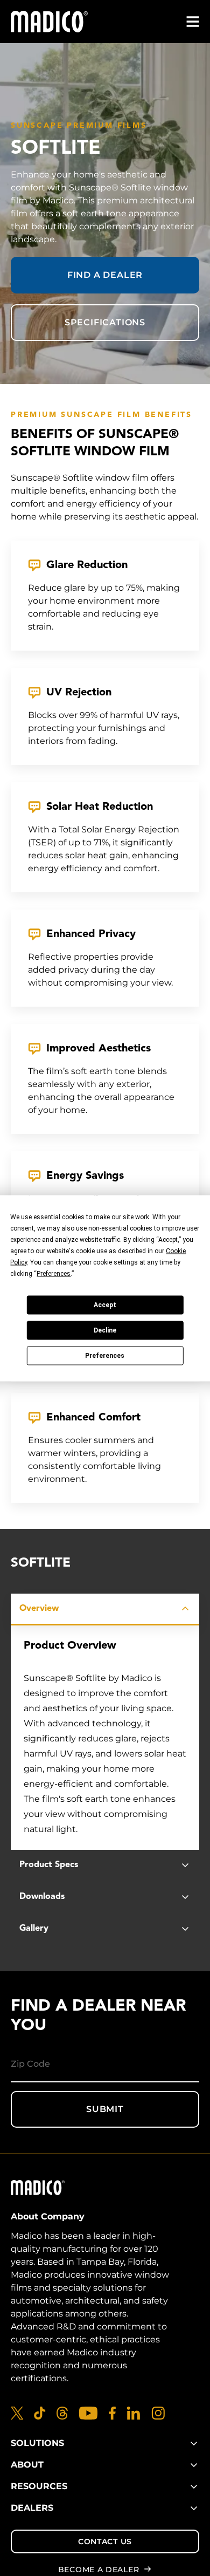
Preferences (105, 1356)
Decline (105, 1330)
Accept (105, 1305)
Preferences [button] (54, 1273)
